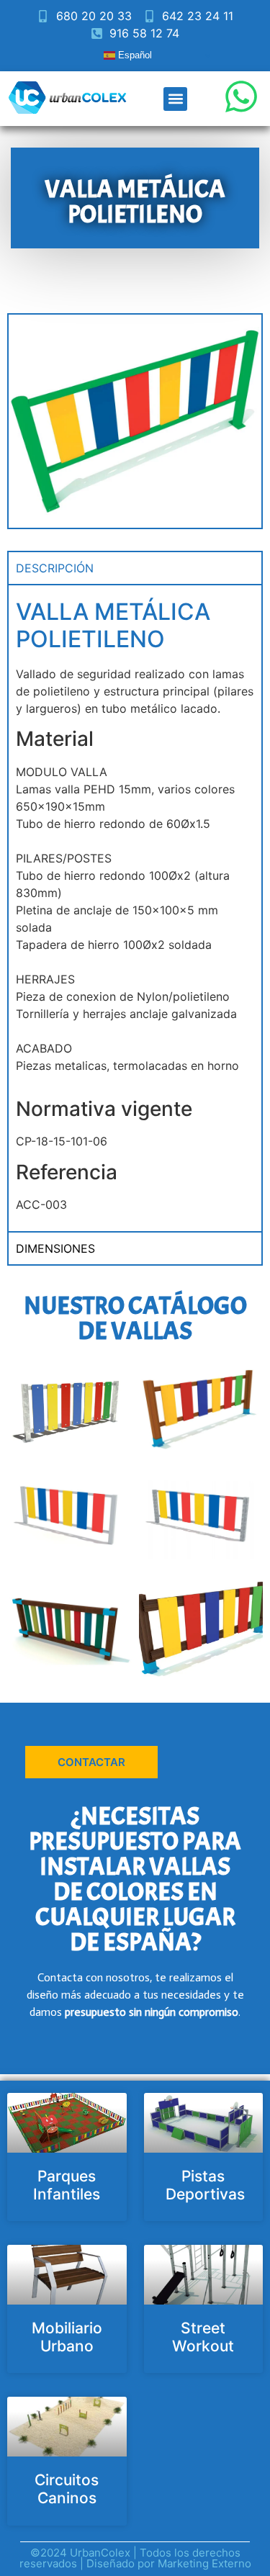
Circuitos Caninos (67, 2489)
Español (134, 55)
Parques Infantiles (67, 2185)
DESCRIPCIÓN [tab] (55, 568)
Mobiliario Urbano (67, 2337)
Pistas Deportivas (205, 2185)
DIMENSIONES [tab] (55, 1248)
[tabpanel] (135, 908)
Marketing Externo (204, 2563)
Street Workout (203, 2337)
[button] (175, 99)
